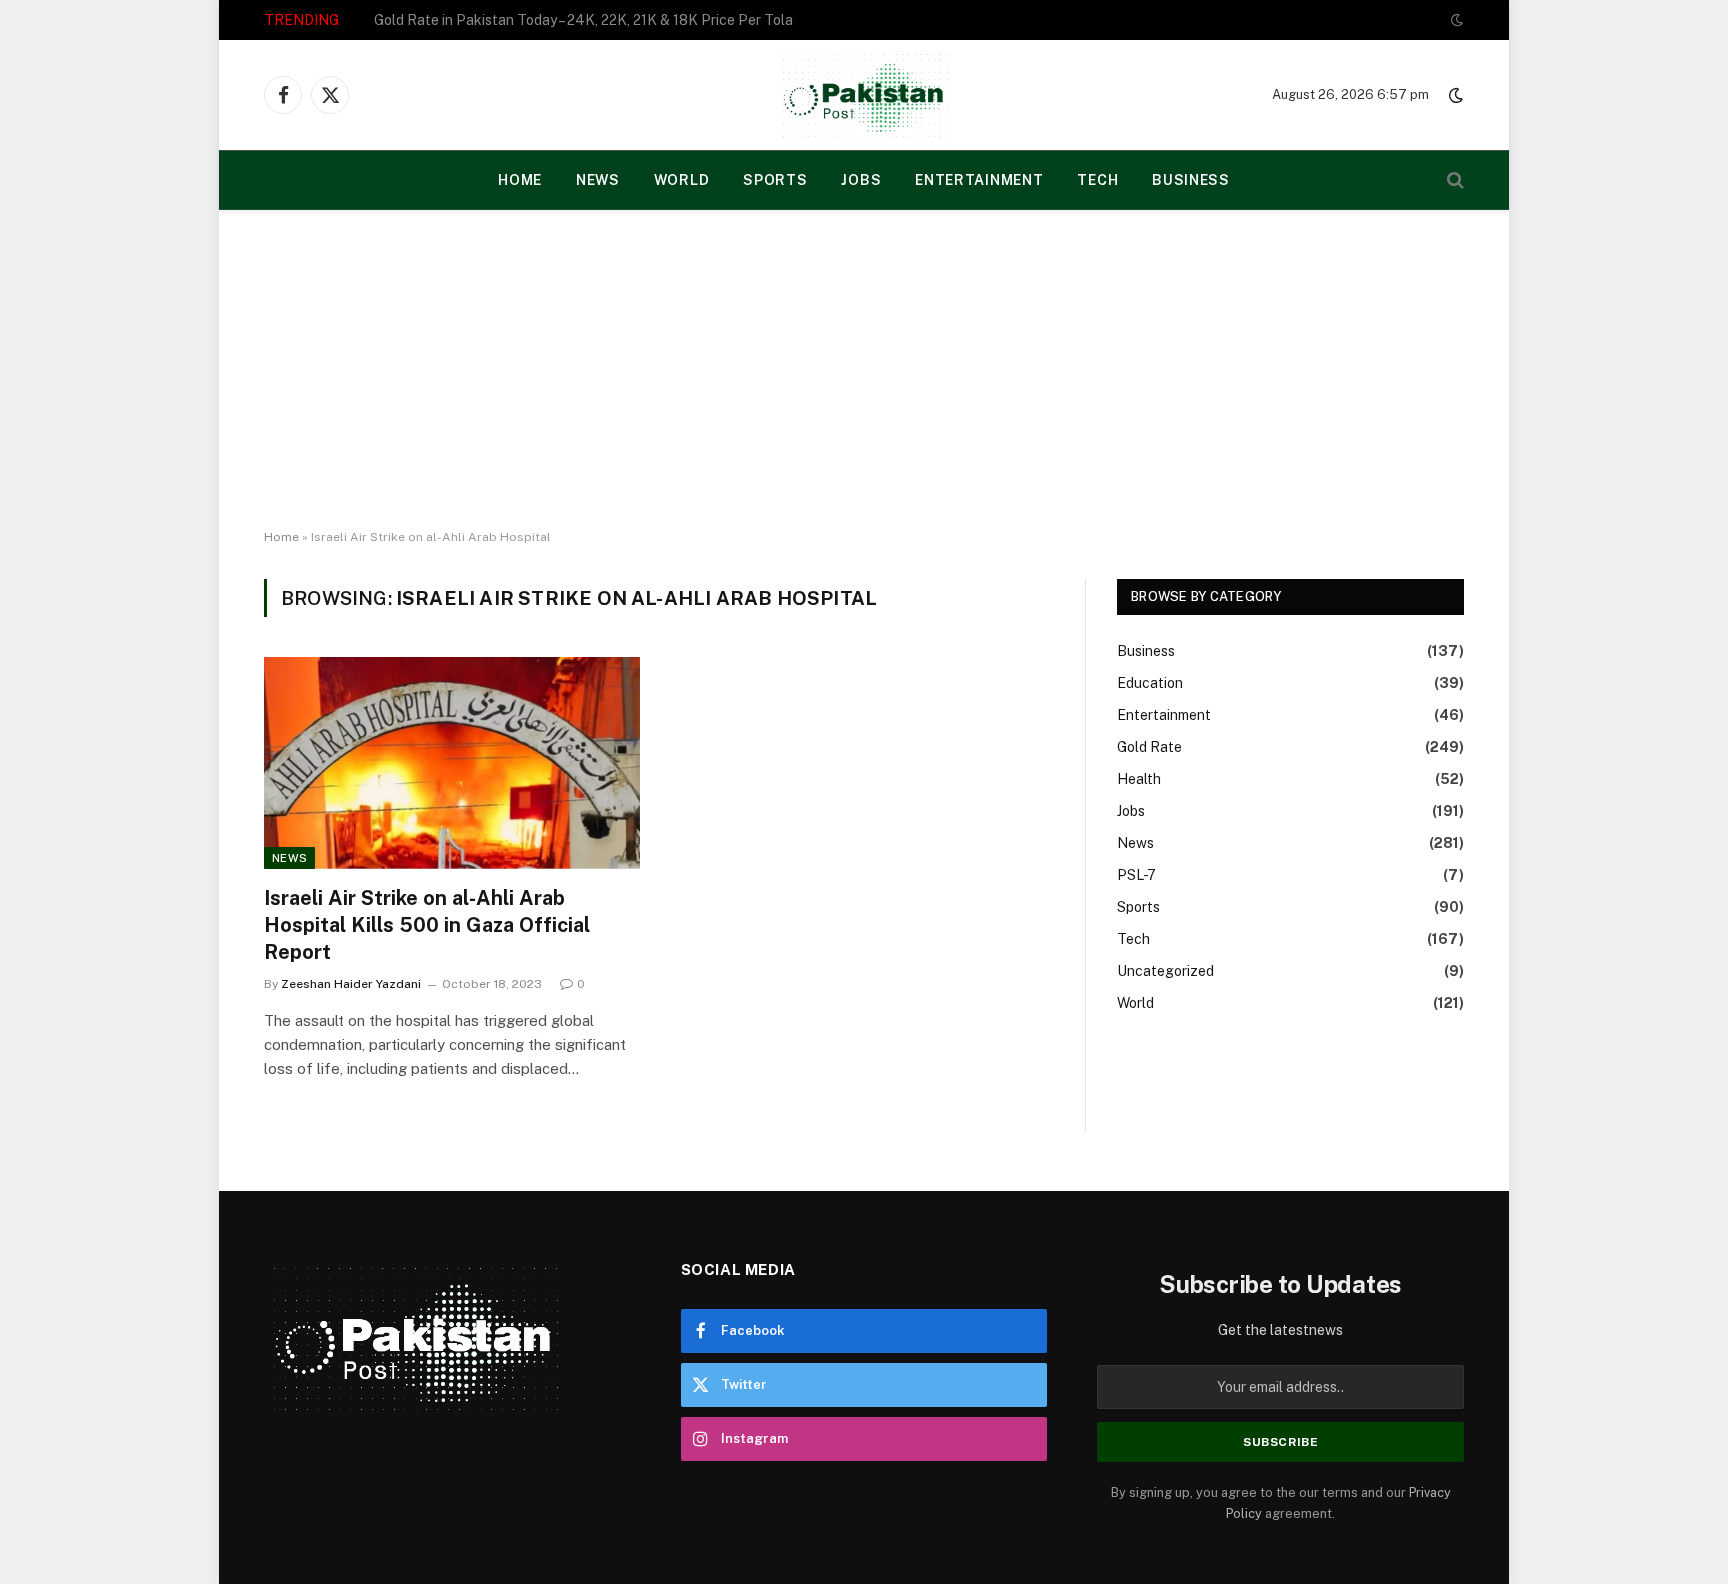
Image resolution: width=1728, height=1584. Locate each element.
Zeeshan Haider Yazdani (351, 984)
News (598, 180)
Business (1191, 180)
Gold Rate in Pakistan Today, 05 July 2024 (509, 20)
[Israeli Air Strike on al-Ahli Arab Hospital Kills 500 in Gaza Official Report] (452, 763)
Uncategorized (1165, 971)
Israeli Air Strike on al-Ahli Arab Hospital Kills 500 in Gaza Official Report (427, 925)
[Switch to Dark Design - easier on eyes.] (1455, 20)
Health (1139, 779)
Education (1150, 683)
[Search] (1453, 180)
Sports (775, 180)
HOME (520, 180)
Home (281, 537)
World (682, 180)
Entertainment (979, 180)
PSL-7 (1136, 875)
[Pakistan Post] (864, 95)
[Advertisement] (864, 370)
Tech (1097, 180)
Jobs (861, 180)
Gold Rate (1149, 747)
